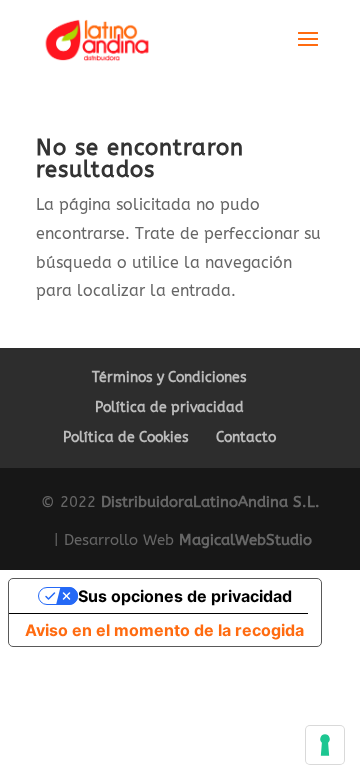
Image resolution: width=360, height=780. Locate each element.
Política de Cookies (126, 437)
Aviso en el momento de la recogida (164, 630)
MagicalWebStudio (245, 540)
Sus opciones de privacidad (185, 596)
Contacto (246, 437)
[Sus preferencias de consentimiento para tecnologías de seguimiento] (325, 745)
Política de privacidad (169, 407)
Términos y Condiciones (169, 377)
